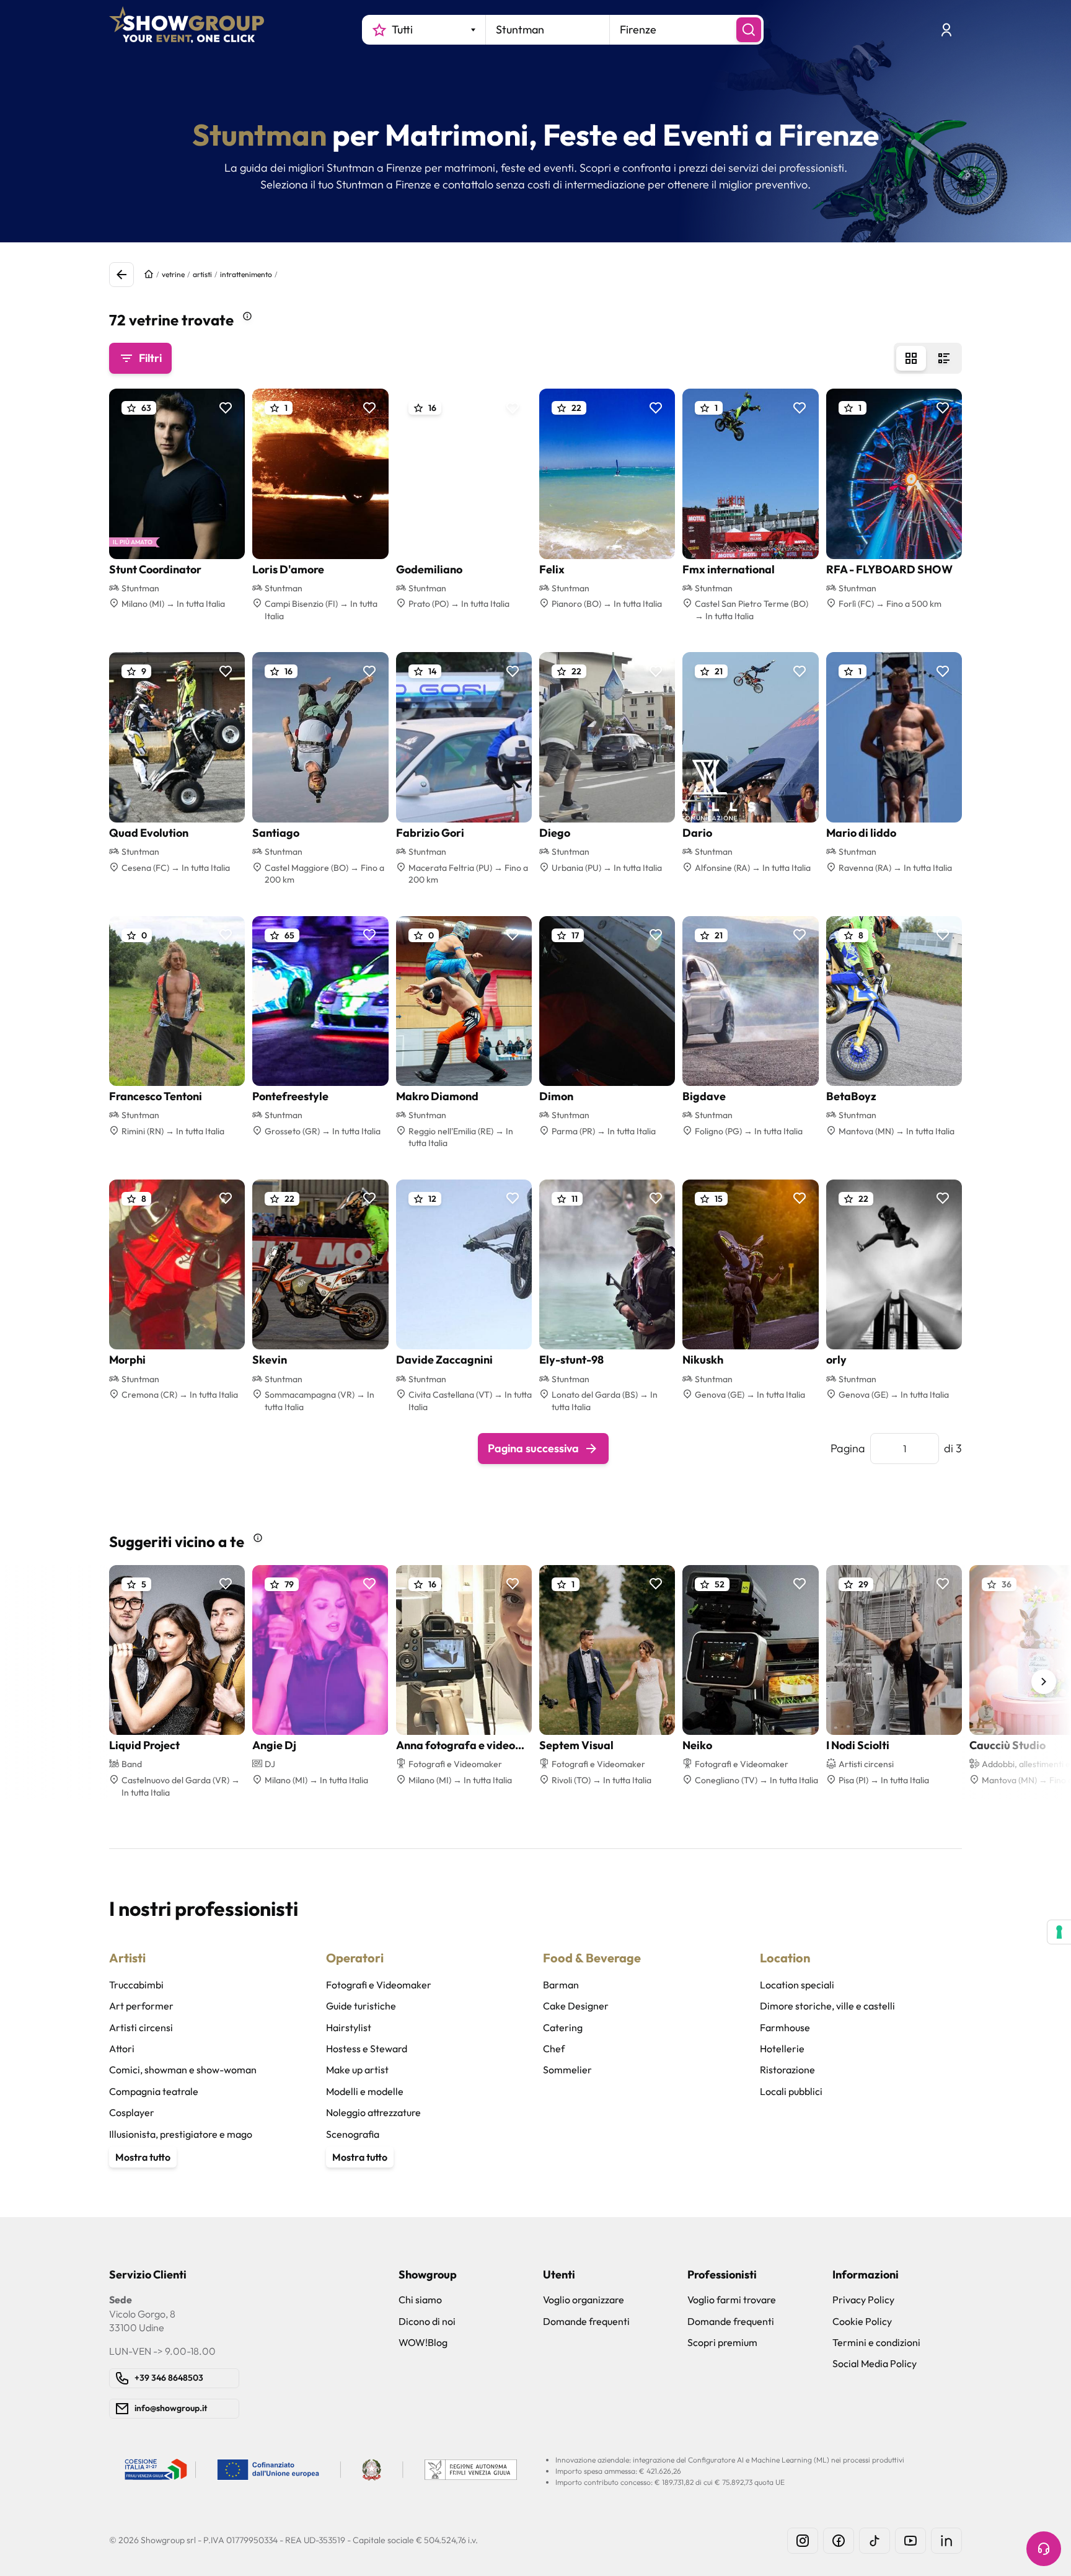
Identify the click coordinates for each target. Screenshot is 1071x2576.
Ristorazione (787, 2070)
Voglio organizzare (584, 2300)
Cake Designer (576, 2006)
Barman (561, 1985)
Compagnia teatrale (154, 2091)
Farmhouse (785, 2027)
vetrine (173, 274)
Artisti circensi (141, 2027)
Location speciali (797, 1985)
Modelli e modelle (365, 2091)
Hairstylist (349, 2027)
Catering (563, 2027)
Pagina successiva (533, 1448)
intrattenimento (246, 274)
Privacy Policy (863, 2300)
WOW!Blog (423, 2342)
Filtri (150, 358)
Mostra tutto (143, 2157)
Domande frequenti (586, 2321)
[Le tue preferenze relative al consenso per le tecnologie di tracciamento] (1059, 1932)
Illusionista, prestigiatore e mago (181, 2134)
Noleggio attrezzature (373, 2112)
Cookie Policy (862, 2321)
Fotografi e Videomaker (379, 1985)
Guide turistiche (361, 2006)
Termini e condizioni (876, 2342)
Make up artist (357, 2070)
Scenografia (353, 2134)
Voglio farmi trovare (732, 2300)
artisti (202, 274)
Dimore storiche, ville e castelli (827, 2006)
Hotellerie (782, 2049)
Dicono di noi (427, 2321)
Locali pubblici (791, 2091)
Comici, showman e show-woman (183, 2070)
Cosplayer (132, 2112)
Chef (554, 2049)
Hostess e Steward (367, 2049)
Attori (122, 2049)
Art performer (141, 2006)
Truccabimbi (136, 1985)
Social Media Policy (875, 2363)
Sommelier (567, 2070)
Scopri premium (722, 2342)
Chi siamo (420, 2300)
